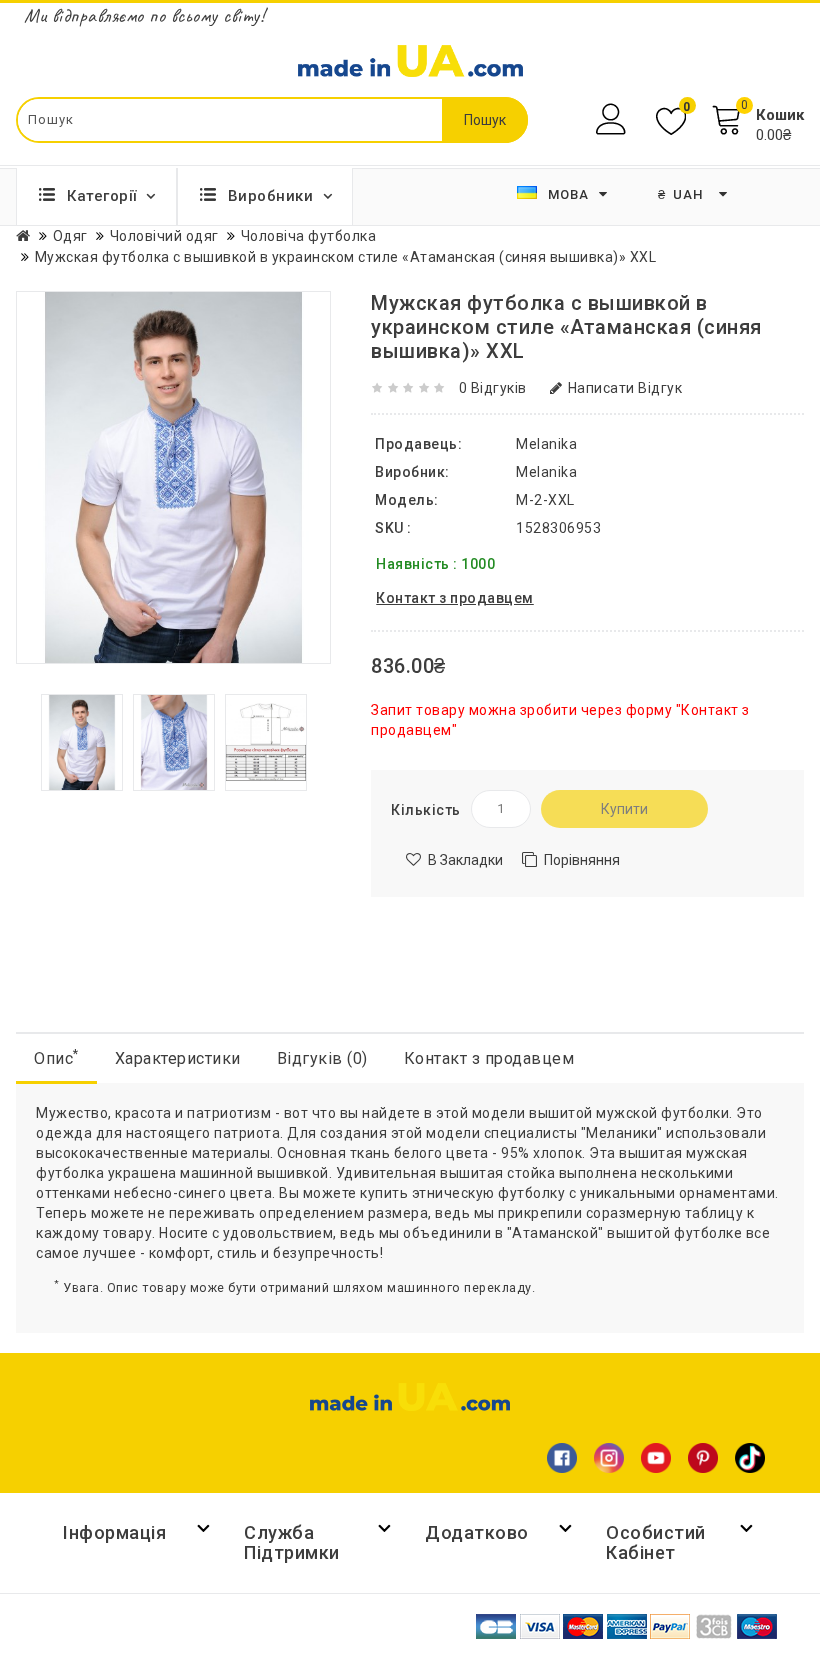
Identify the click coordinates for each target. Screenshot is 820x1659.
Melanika (546, 472)
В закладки (465, 860)
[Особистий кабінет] (613, 119)
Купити (624, 809)
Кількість (426, 810)
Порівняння (582, 860)
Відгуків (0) (322, 1058)
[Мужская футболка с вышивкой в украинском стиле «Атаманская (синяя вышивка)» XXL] (82, 741)
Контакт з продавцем (489, 1058)
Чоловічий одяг (164, 236)
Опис (56, 1057)
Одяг (70, 236)
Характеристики (178, 1058)
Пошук (485, 120)
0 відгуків (493, 388)
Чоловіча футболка (309, 236)
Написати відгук (625, 388)
